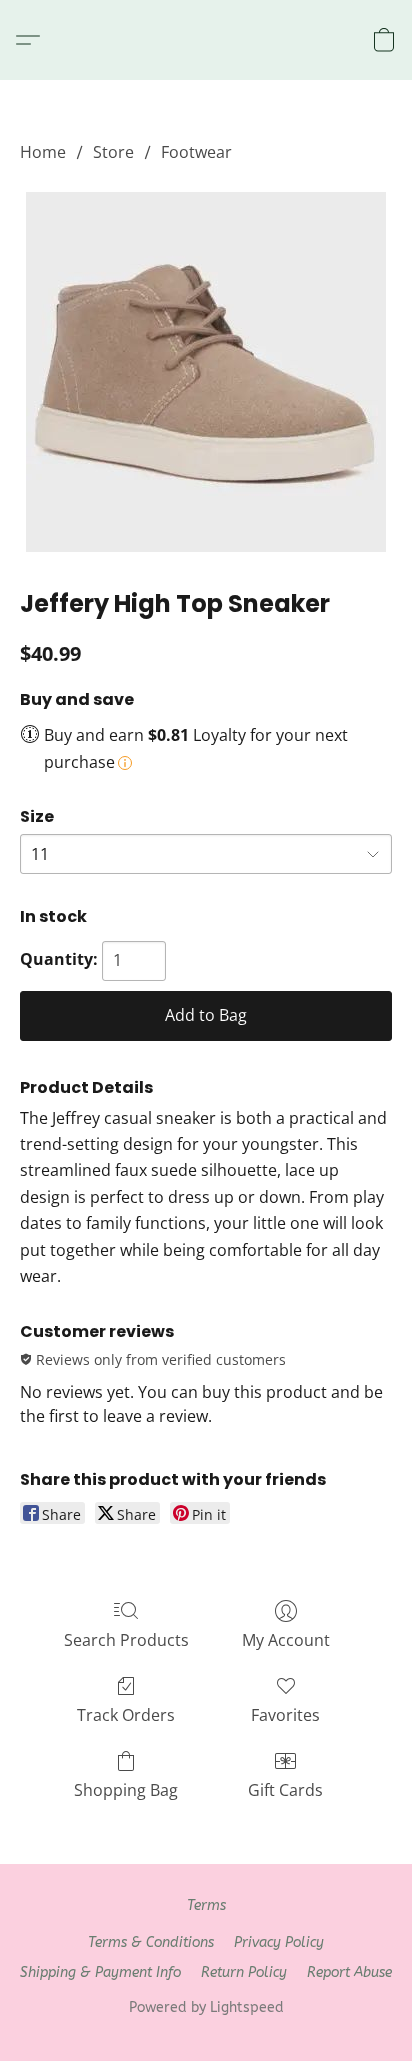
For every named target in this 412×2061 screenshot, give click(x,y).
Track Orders (126, 1715)
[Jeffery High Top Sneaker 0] (206, 372)
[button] (33, 40)
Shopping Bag (126, 1790)
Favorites (285, 1715)
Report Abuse (349, 1972)
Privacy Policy (279, 1942)
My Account (286, 1640)
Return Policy (244, 1972)
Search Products (126, 1640)
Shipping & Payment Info (100, 1972)
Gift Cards (285, 1790)
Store (113, 152)
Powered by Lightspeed (206, 2007)
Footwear (196, 152)
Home (43, 152)
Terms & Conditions (151, 1942)
